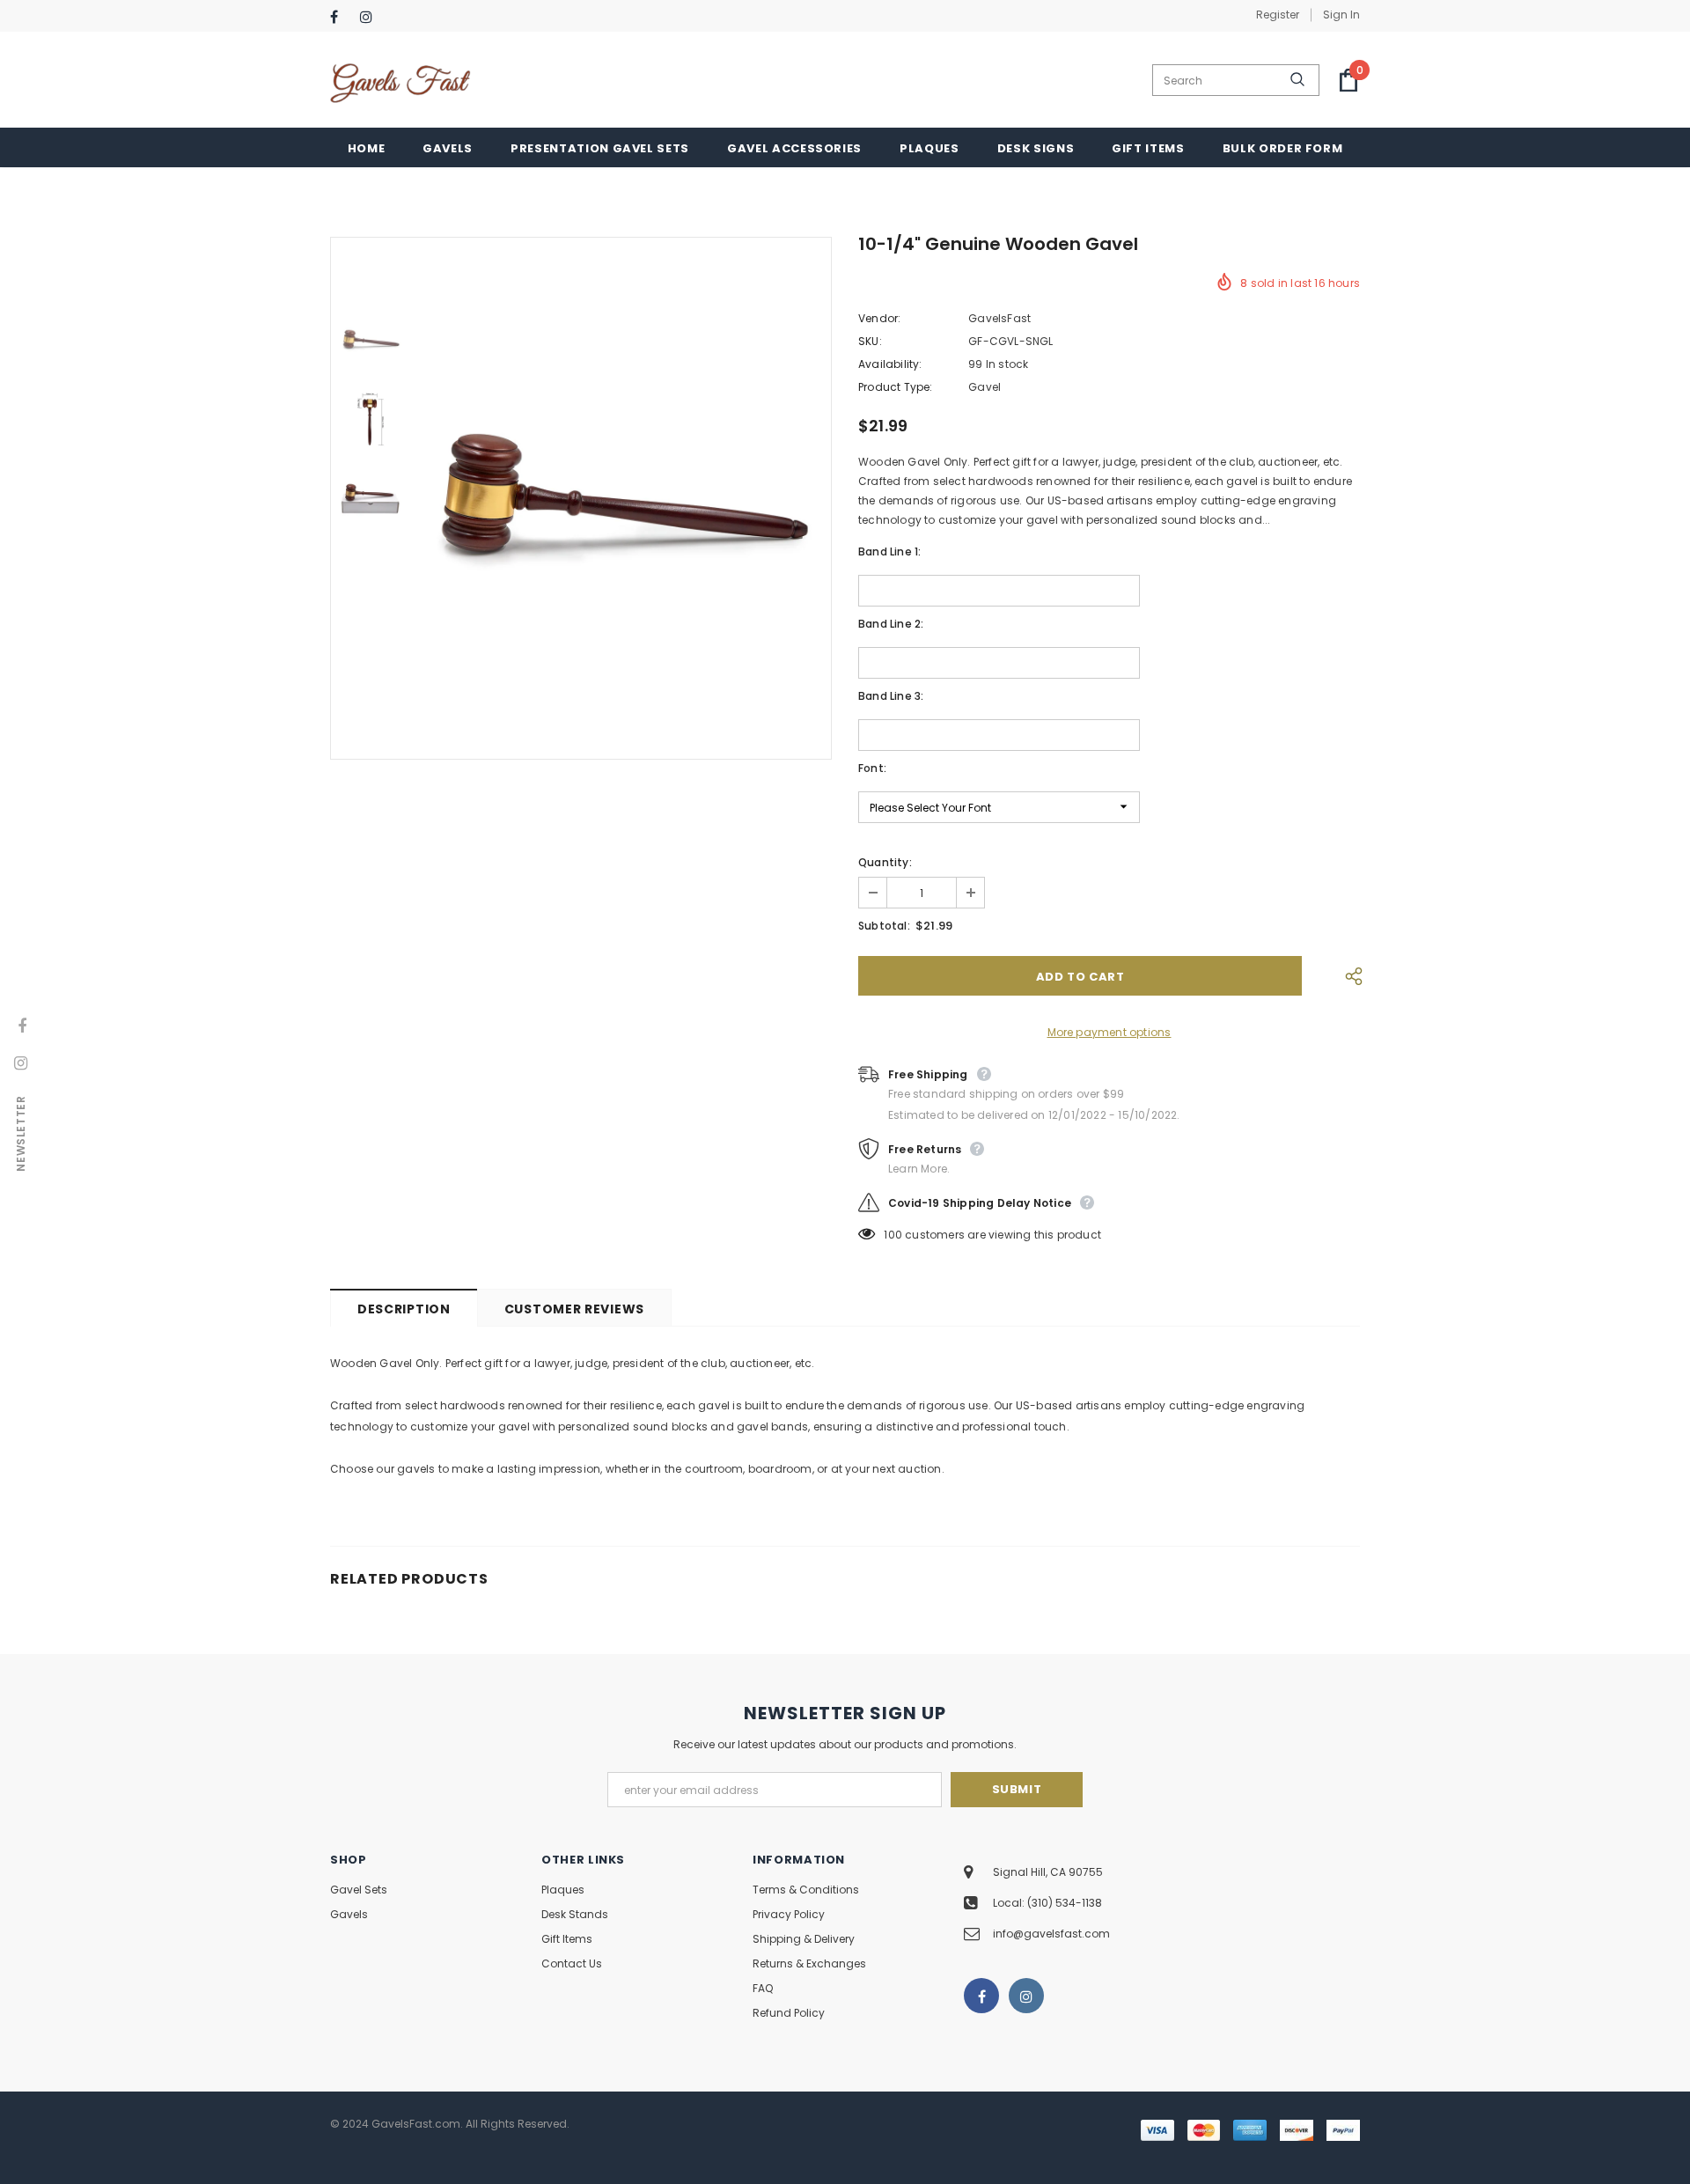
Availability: (890, 364)
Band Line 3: (891, 696)
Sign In (1341, 15)
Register (1278, 15)
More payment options (1110, 1032)
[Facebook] (341, 17)
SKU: (870, 341)
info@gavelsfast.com (1051, 1934)
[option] (621, 498)
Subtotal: (884, 926)
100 (893, 1235)
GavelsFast (999, 318)
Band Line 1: (889, 552)
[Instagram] (371, 17)
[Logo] (400, 81)
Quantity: (885, 862)
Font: (872, 768)
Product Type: (896, 387)
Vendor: (879, 318)
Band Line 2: (891, 624)
